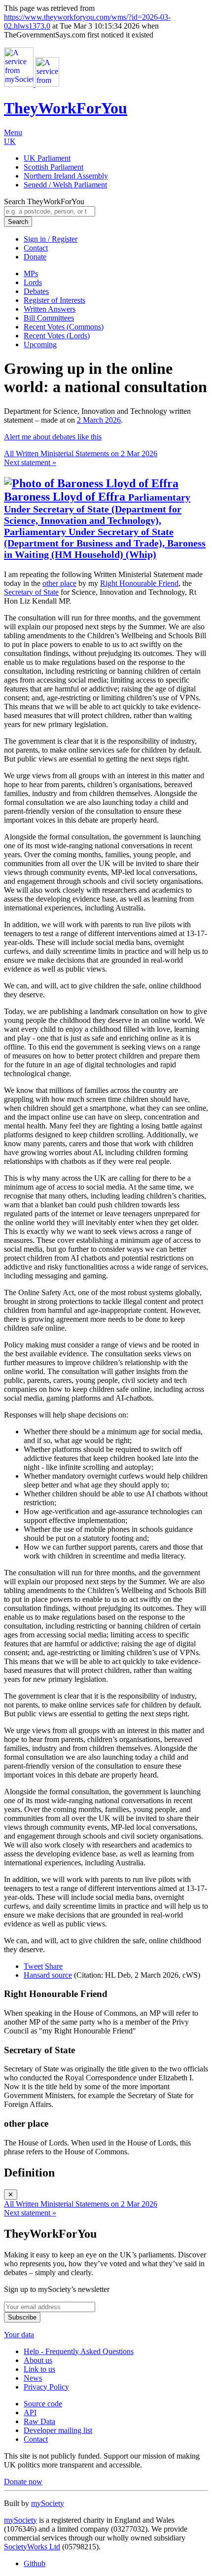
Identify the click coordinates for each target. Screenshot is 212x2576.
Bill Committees (49, 318)
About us (38, 2360)
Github (35, 2563)
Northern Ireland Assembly (66, 176)
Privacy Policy (46, 2387)
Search (18, 222)
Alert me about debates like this (53, 437)
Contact (36, 248)
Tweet (33, 1966)
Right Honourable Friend (139, 583)
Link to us (39, 2369)
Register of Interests (54, 300)
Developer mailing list (58, 2430)
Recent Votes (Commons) (64, 327)
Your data (19, 2335)
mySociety (48, 2503)
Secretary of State (31, 592)
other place (59, 583)
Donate (35, 257)
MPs (31, 273)
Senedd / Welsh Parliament (65, 185)
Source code (43, 2404)
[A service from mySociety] (32, 84)
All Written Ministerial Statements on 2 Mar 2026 (81, 454)
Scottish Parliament (53, 167)
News (33, 2378)
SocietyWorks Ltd (32, 2547)
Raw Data (39, 2421)
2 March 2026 (99, 420)
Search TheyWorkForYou (44, 201)
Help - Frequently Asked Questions (79, 2351)
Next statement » (30, 462)
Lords (33, 282)
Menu (13, 132)
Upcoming (40, 345)
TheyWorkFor (66, 108)
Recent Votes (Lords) (57, 336)
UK (10, 141)
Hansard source (48, 1975)
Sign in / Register (51, 239)
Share (54, 1966)
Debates (36, 291)
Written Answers (50, 309)
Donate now (23, 2482)
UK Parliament (47, 158)
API (30, 2413)
